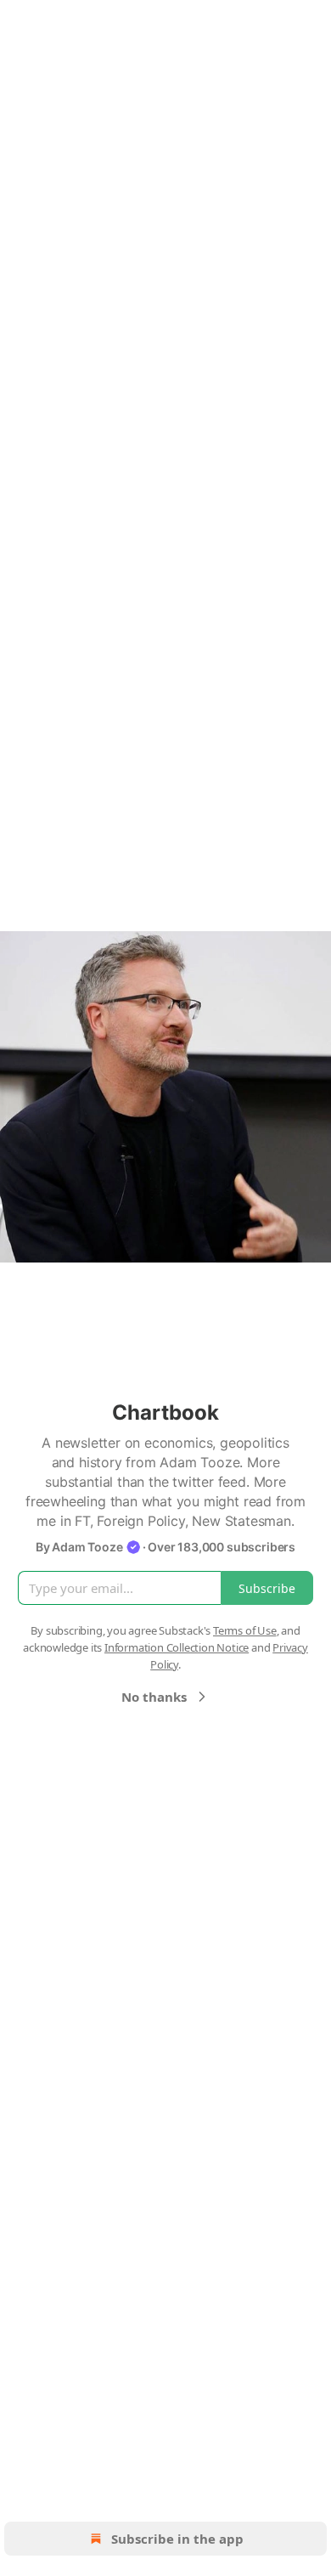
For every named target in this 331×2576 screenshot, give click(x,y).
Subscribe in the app (177, 2539)
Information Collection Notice (177, 1647)
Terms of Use (245, 1630)
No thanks (154, 1697)
